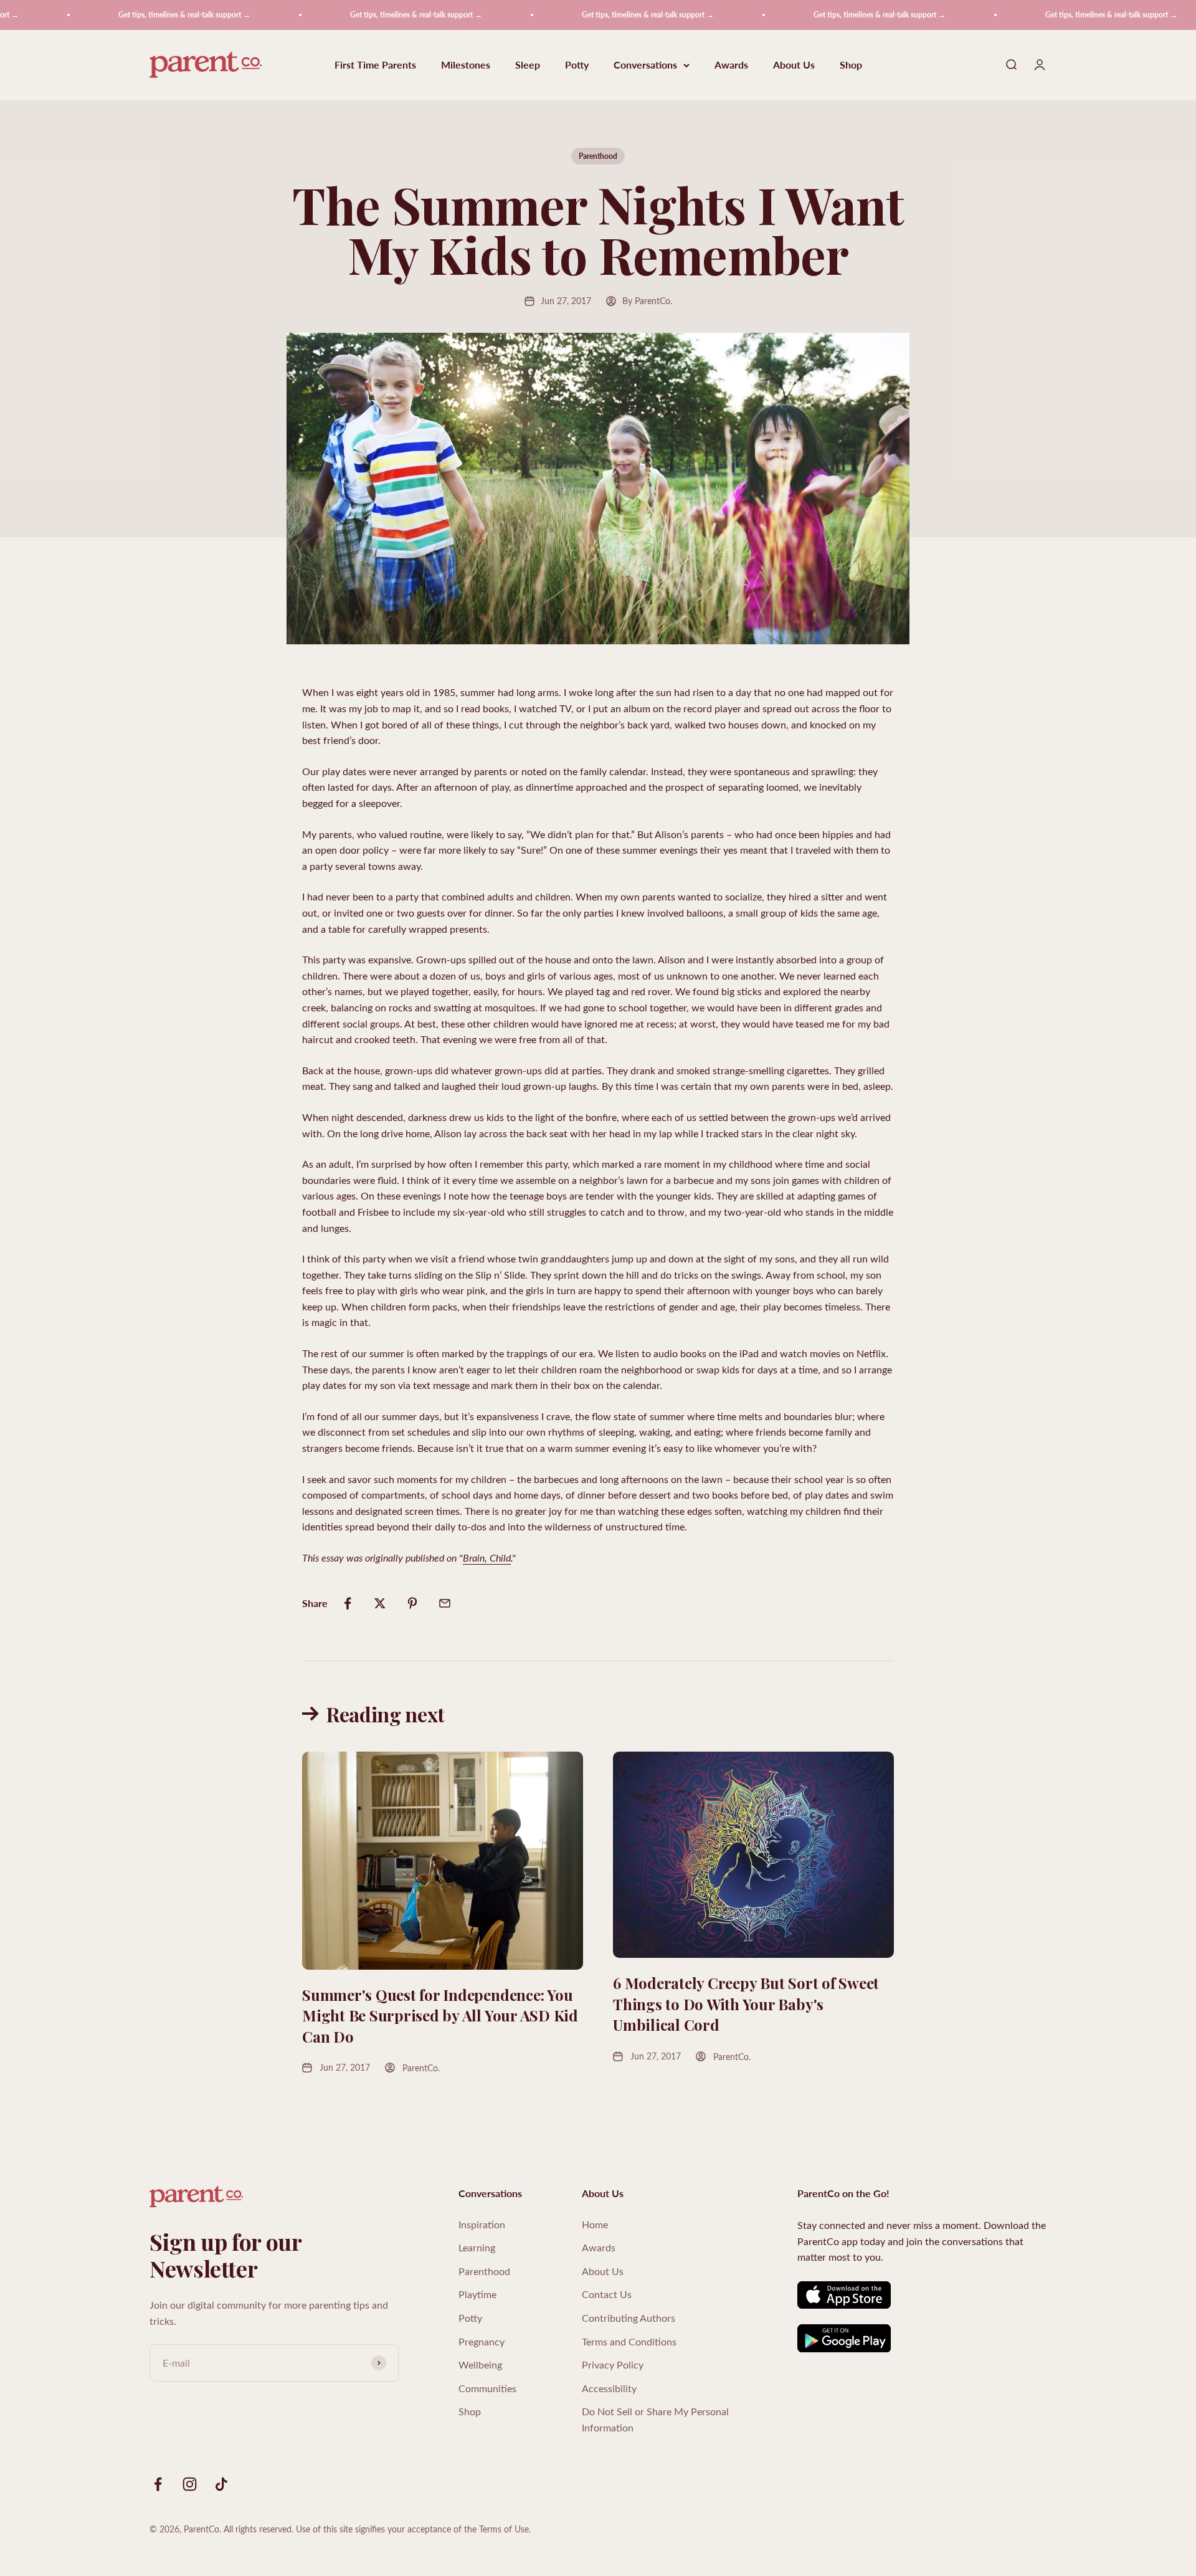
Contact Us (607, 2294)
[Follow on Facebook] (158, 2484)
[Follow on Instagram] (190, 2484)
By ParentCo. (647, 301)
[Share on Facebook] (348, 1603)
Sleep (528, 65)
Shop (851, 65)
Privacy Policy (613, 2364)
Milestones (466, 65)
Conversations (645, 65)
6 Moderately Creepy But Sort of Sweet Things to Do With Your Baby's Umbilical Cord (746, 2004)
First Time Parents (375, 65)
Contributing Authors (629, 2318)
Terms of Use (504, 2529)
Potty (577, 65)
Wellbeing (480, 2364)
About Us (794, 65)
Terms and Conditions (629, 2341)
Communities (487, 2388)
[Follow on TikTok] (221, 2484)
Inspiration (482, 2224)
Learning (477, 2247)
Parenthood (598, 156)
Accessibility (609, 2388)
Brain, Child (487, 1558)
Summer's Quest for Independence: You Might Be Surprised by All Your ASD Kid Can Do (440, 2015)
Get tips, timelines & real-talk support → (126, 15)
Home (595, 2224)
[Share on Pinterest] (412, 1603)
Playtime (477, 2294)
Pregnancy (482, 2341)
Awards (731, 65)
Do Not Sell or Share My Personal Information (655, 2419)
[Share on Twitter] (380, 1603)
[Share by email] (445, 1603)
